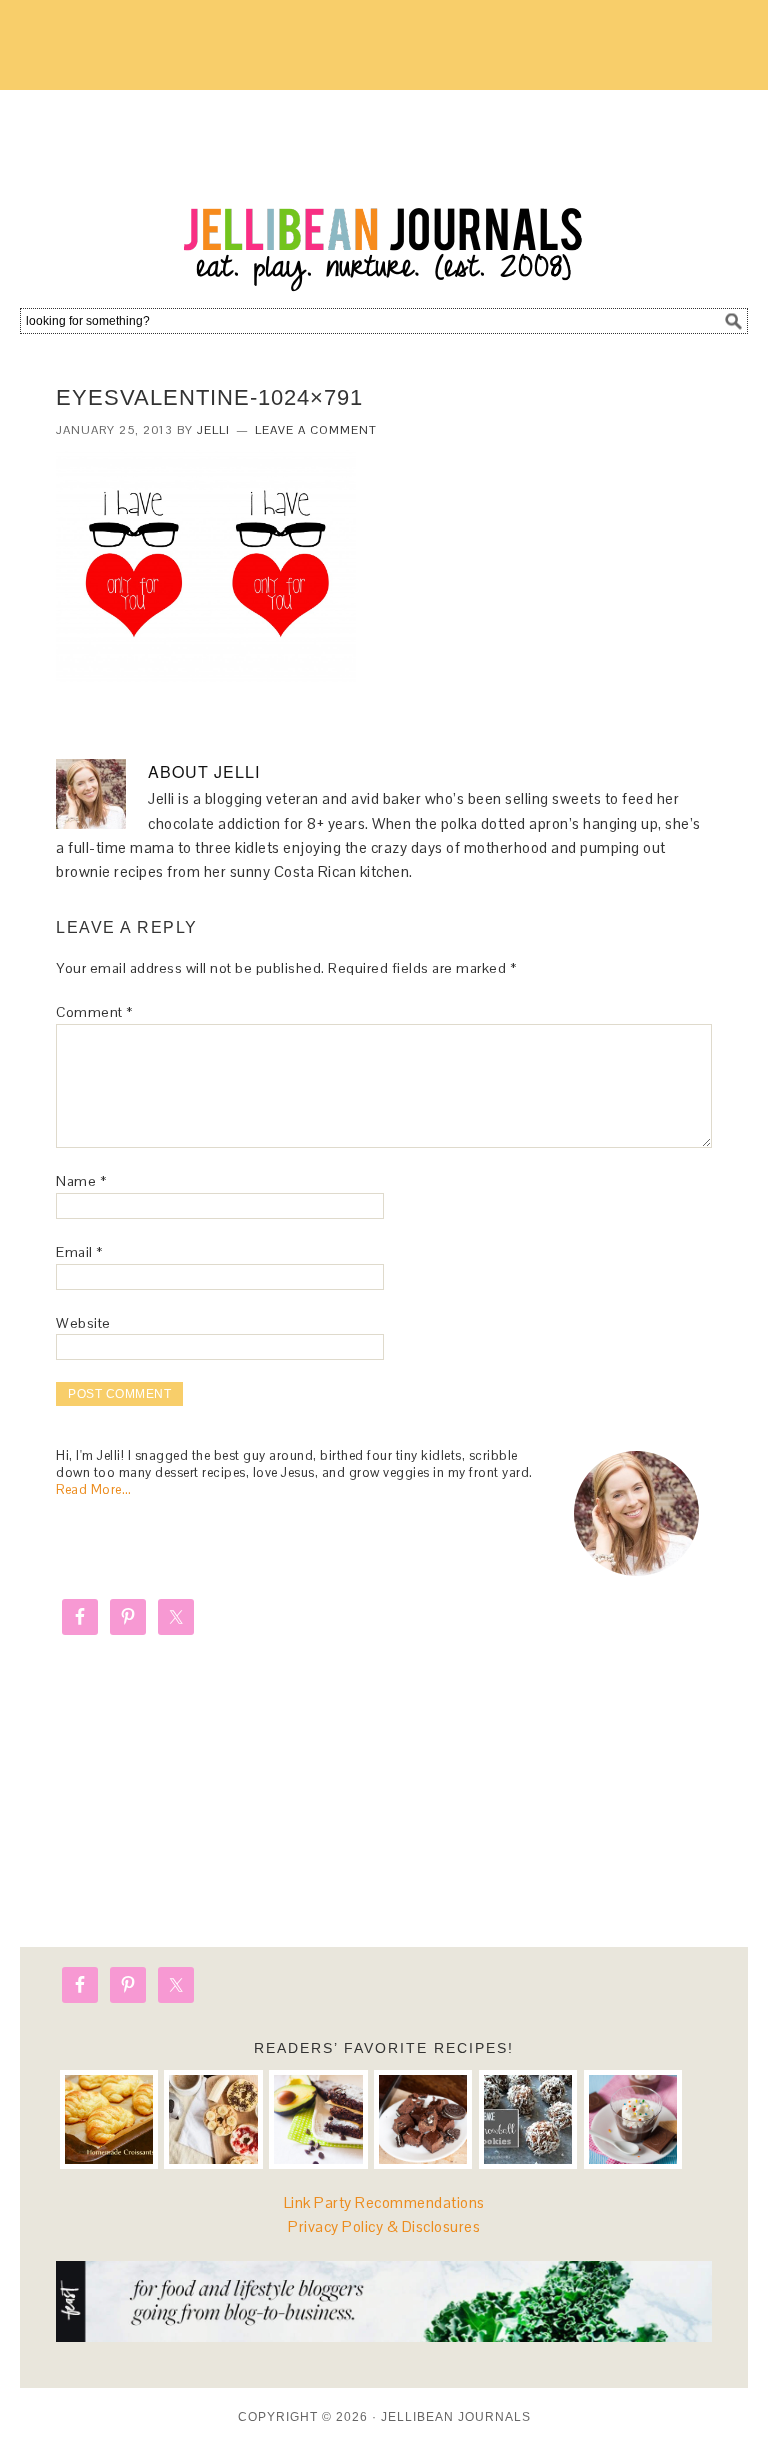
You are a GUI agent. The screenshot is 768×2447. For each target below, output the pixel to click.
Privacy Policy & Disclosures (384, 2226)
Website (83, 1323)
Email (79, 1252)
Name (81, 1181)
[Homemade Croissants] (109, 2119)
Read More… (93, 1489)
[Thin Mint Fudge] (423, 2119)
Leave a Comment (316, 430)
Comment (94, 1012)
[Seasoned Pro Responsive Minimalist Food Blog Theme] (383, 2336)
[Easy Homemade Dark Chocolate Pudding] (633, 2119)
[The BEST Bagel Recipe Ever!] (213, 2119)
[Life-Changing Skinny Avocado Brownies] (318, 2119)
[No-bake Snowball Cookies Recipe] (528, 2119)
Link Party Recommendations (384, 2202)
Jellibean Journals (384, 192)
